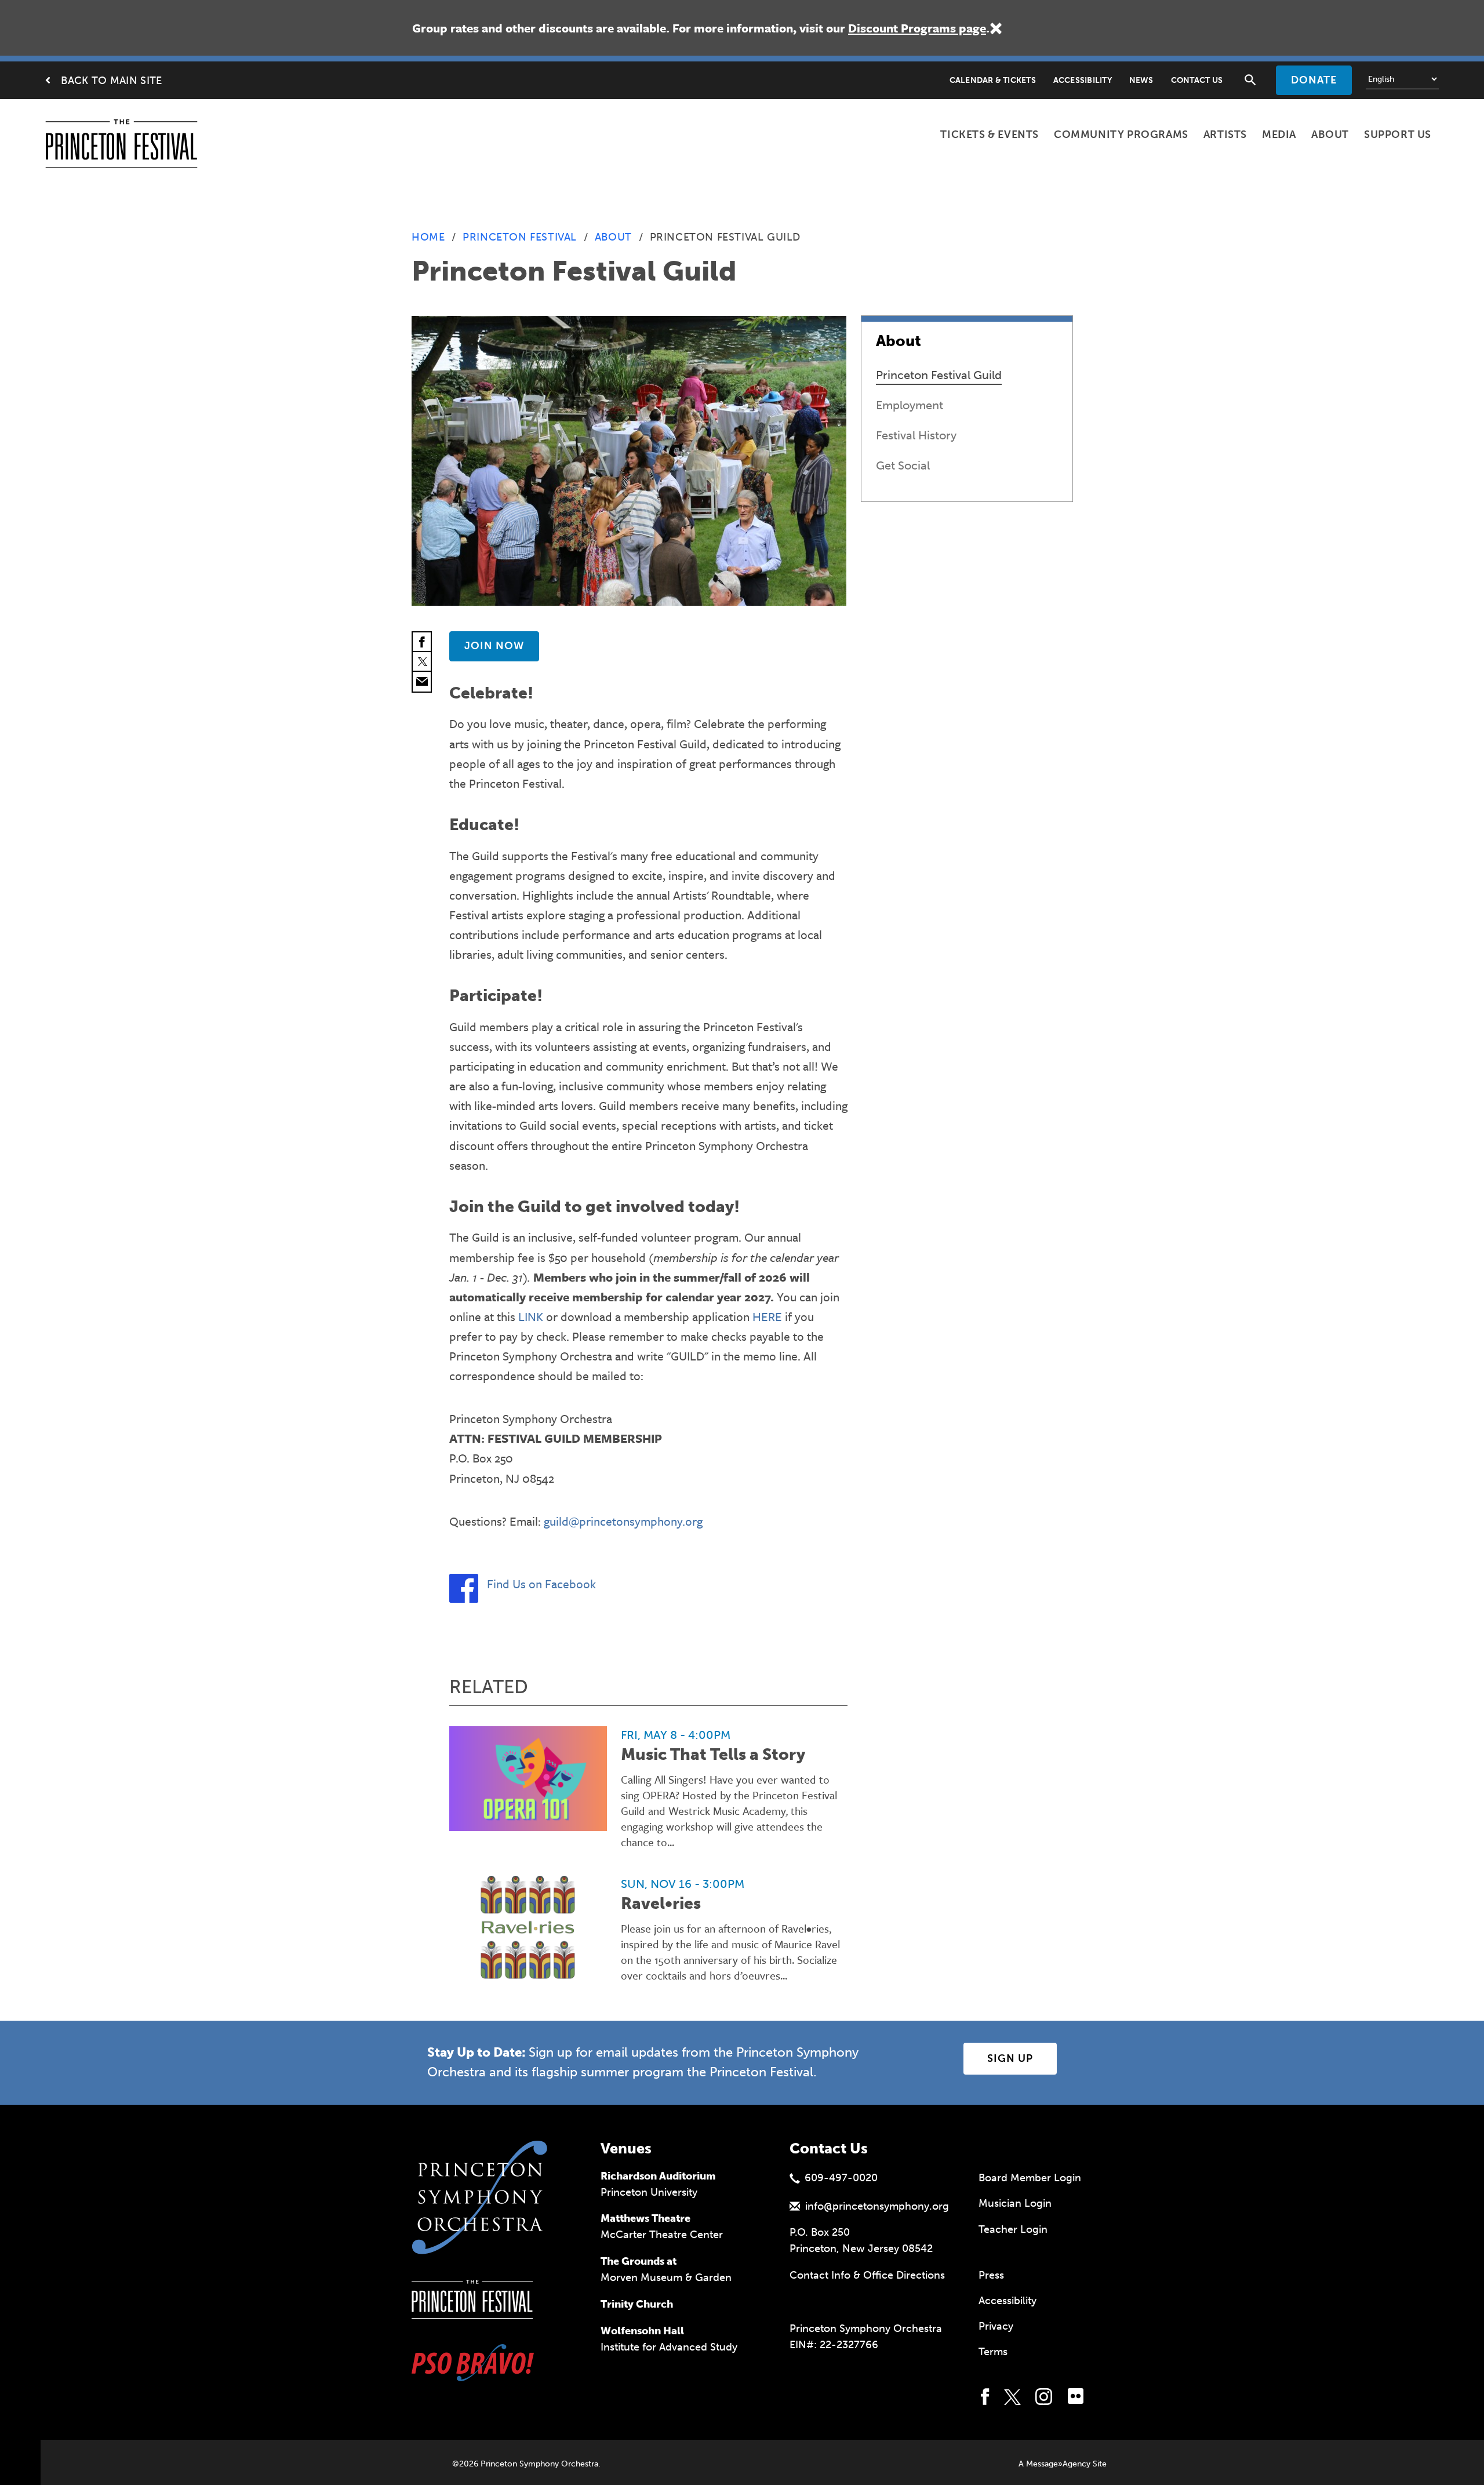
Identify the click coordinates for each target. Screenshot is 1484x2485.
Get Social (903, 465)
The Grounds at (639, 2261)
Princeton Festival (520, 237)
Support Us (1398, 134)
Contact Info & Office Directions (867, 2275)
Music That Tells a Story (713, 1754)
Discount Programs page (917, 28)
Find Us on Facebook (541, 1584)
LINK (531, 1316)
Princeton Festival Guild (939, 375)
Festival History (916, 435)
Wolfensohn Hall (642, 2331)
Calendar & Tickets (993, 80)
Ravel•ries (661, 1903)
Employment (910, 405)
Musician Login (1015, 2203)
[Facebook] (422, 642)
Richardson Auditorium (658, 2176)
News (1141, 80)
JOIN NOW (494, 646)
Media (1279, 134)
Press (991, 2275)
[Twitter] (422, 662)
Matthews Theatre (645, 2218)
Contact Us (1197, 80)
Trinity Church (637, 2304)
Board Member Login (1030, 2178)
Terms (993, 2352)
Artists (1225, 134)
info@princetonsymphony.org (877, 2206)
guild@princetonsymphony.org (623, 1521)
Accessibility (1083, 80)
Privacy (996, 2326)
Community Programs (1121, 134)
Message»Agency (1058, 2464)
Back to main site (111, 81)
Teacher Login (1013, 2229)
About (1330, 134)
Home (428, 237)
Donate (1314, 80)
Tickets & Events (990, 134)
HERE (767, 1316)
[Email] (422, 682)
